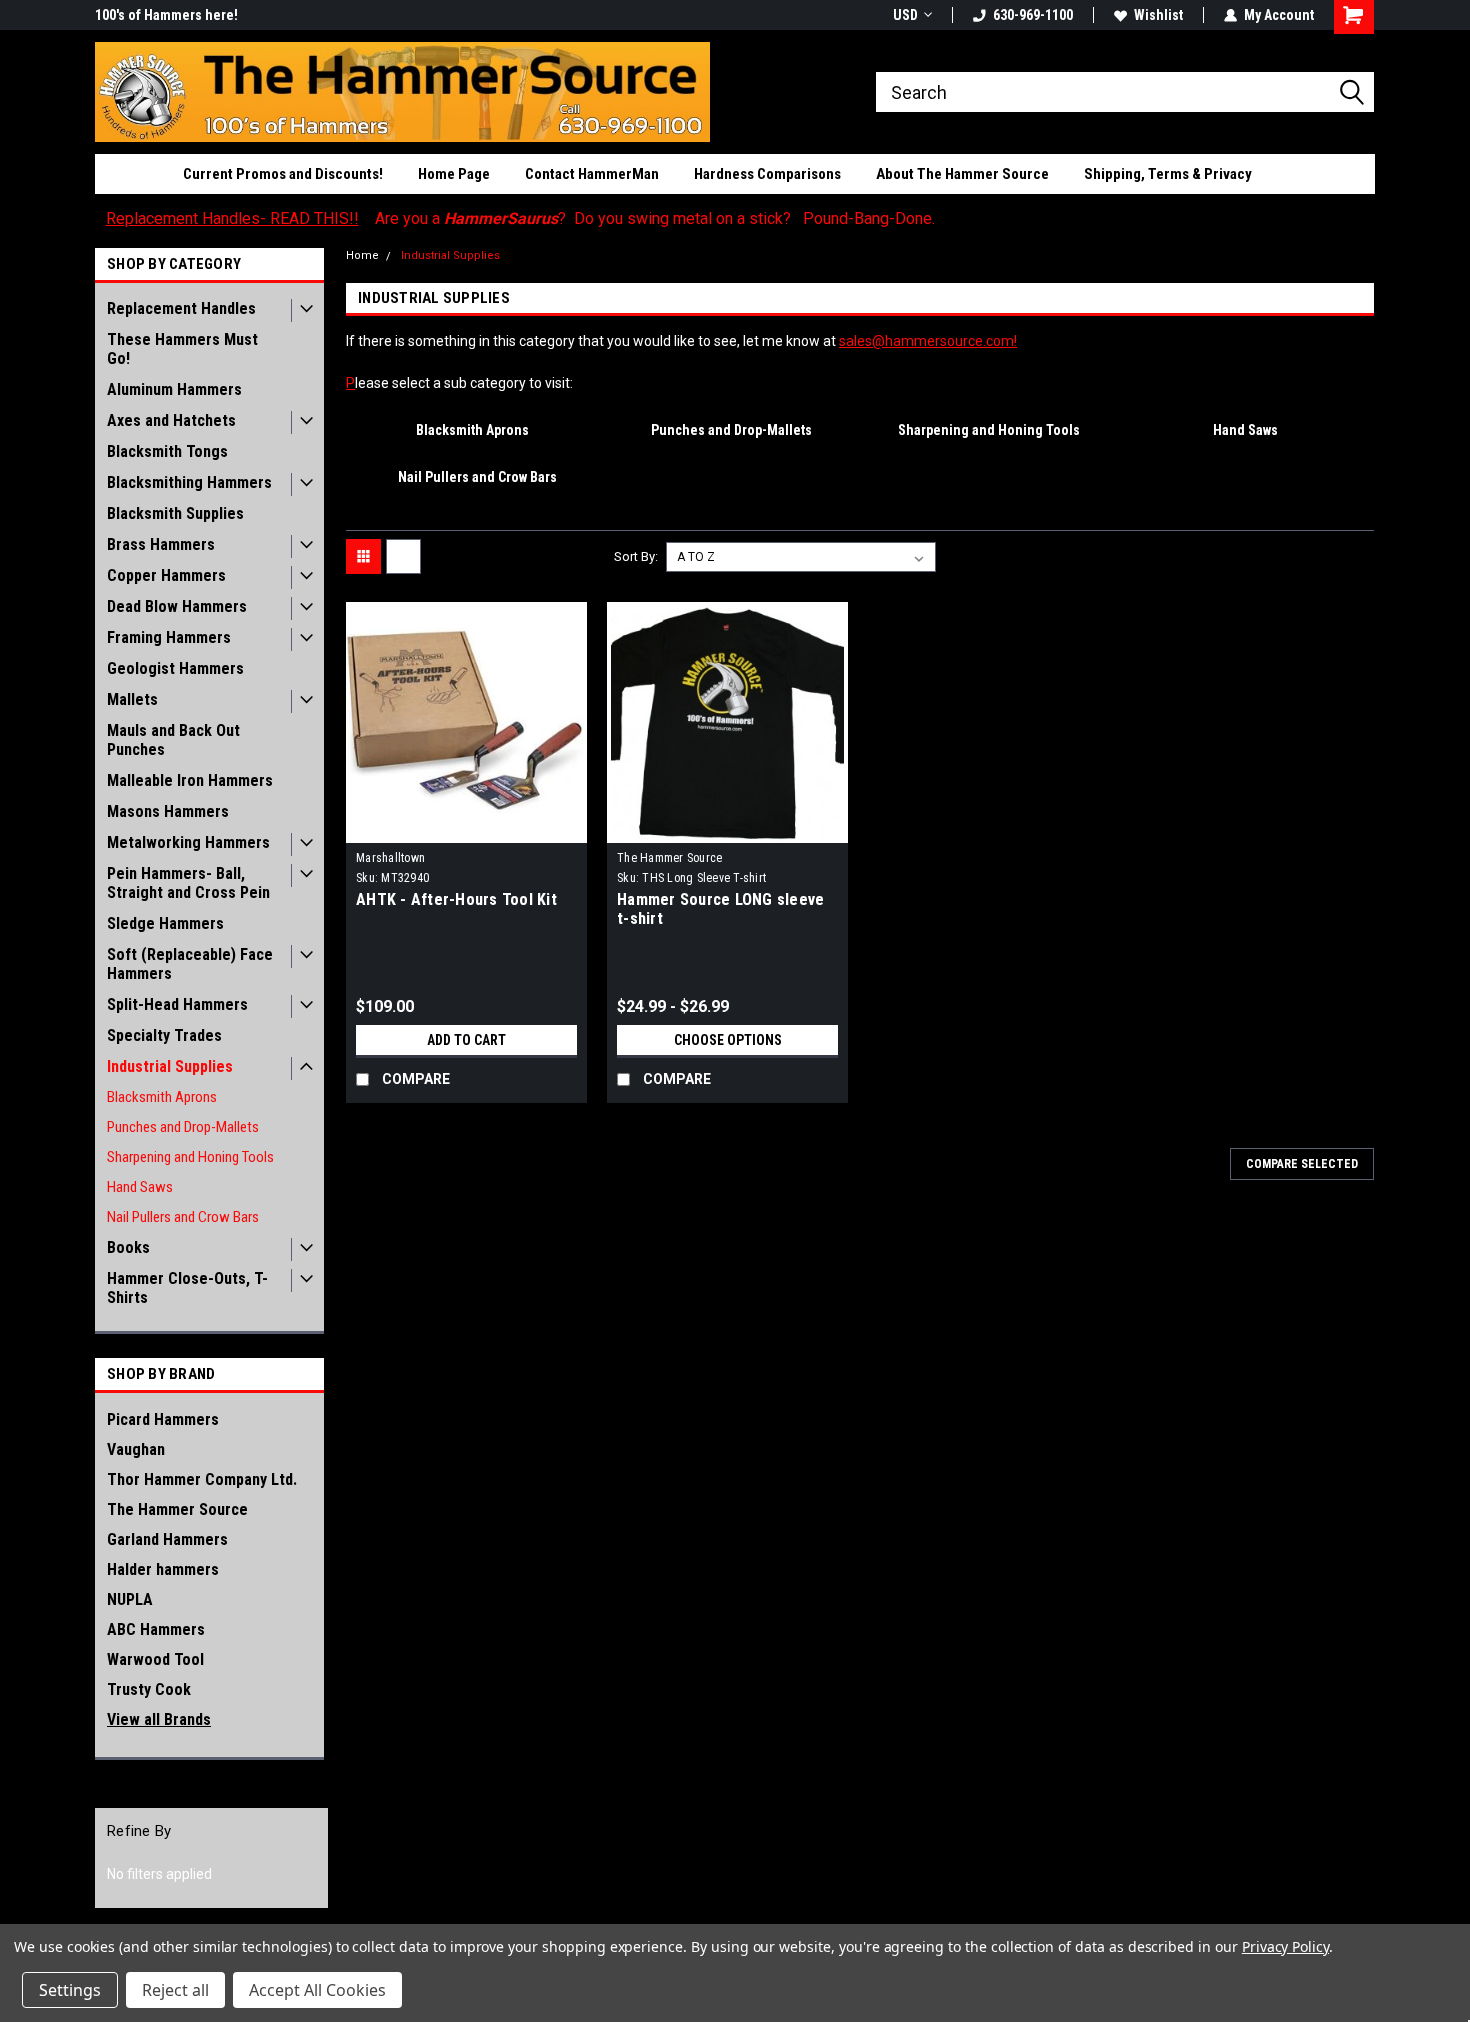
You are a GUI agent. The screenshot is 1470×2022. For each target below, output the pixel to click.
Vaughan (136, 1449)
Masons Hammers (168, 811)
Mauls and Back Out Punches (173, 740)
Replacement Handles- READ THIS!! (232, 218)
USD (905, 15)
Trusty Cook (149, 1689)
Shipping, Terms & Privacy (1168, 174)
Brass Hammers (161, 544)
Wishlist (1158, 15)
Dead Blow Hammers (177, 606)
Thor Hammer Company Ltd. (202, 1479)
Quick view (467, 828)
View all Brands (159, 1719)
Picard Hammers (163, 1419)
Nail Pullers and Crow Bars (183, 1217)
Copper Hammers (166, 575)
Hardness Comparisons (767, 174)
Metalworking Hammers (188, 842)
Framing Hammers (169, 637)
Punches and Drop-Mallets (183, 1127)
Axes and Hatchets (171, 420)
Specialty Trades (164, 1035)
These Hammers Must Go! (182, 349)
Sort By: (636, 556)
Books (128, 1247)
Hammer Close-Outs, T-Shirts (187, 1288)
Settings (70, 1990)
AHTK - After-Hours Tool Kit (456, 899)
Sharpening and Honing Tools (190, 1157)
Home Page (454, 174)
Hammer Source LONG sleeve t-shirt (720, 909)
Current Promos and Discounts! (283, 174)
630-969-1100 (1033, 15)
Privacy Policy (1285, 1946)
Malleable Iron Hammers (190, 780)
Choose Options (728, 1040)
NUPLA (130, 1599)
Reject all (175, 1990)
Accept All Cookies (317, 1990)
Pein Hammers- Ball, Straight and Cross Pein (188, 883)
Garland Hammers (167, 1539)
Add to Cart (466, 1040)
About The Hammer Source (962, 174)
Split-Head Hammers (177, 1004)
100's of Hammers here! (166, 15)
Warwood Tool (155, 1659)
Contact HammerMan (592, 174)
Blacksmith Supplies (175, 513)
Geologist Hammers (175, 668)
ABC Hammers (156, 1629)
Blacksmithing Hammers (189, 482)
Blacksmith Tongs (167, 451)
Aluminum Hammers (174, 389)
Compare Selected (1302, 1164)
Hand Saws (140, 1187)
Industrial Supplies (170, 1066)
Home (362, 255)
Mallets (132, 699)
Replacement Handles (181, 308)
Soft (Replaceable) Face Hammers (190, 964)
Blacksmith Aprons (162, 1097)
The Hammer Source (177, 1509)
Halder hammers (163, 1569)
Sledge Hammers (165, 923)
